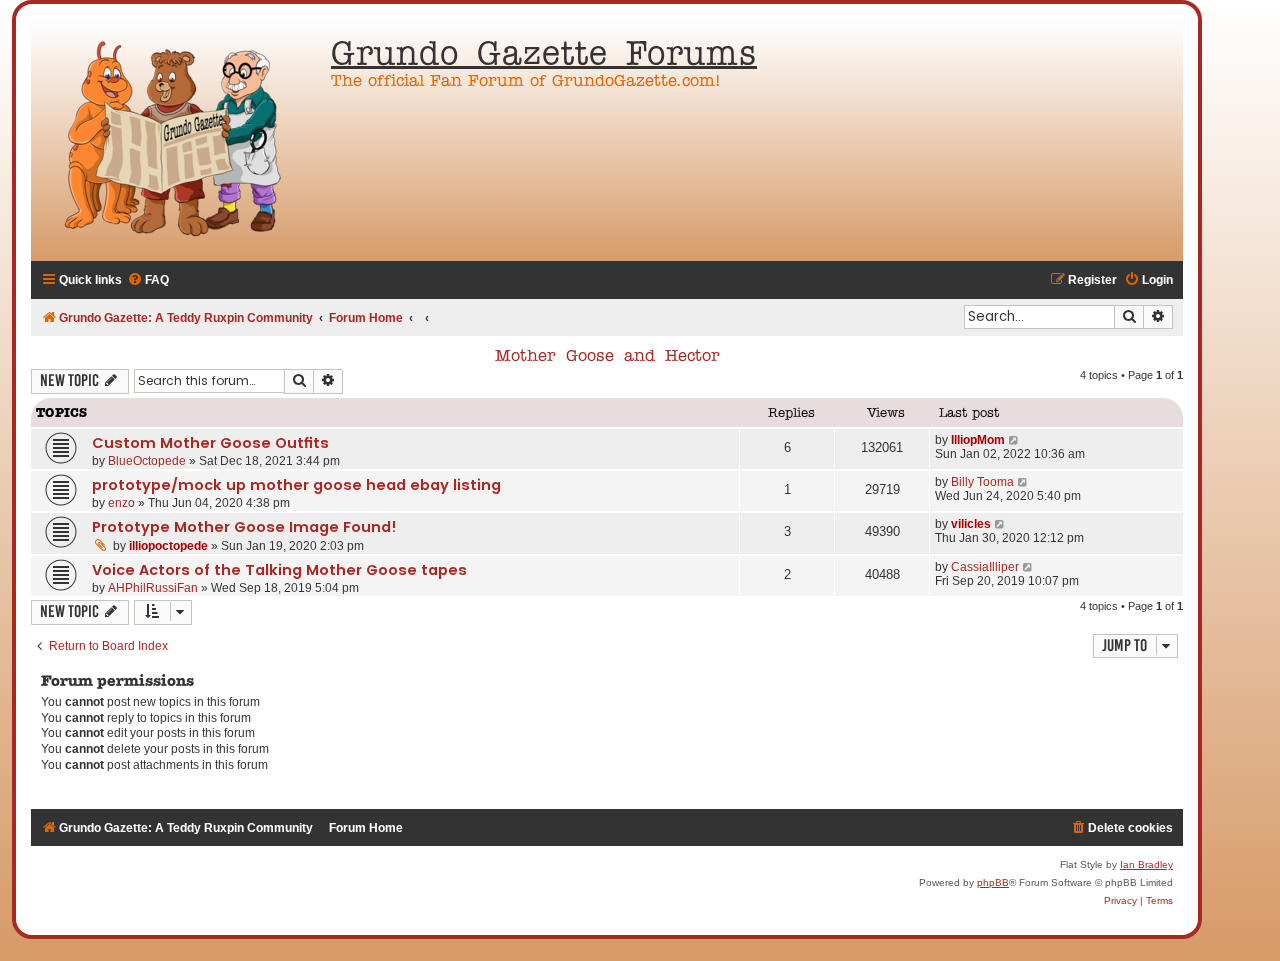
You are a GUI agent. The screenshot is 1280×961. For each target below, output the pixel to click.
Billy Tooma (982, 482)
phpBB (993, 882)
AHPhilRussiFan (153, 588)
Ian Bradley (1146, 864)
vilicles (971, 524)
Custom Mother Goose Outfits (210, 443)
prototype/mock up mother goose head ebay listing (296, 485)
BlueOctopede (147, 461)
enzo (121, 503)
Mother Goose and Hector (607, 357)
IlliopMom (978, 440)
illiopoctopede (168, 546)
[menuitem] (148, 280)
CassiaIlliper (985, 567)
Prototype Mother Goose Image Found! (244, 527)
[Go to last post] (1014, 440)
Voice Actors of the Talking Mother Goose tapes (279, 570)
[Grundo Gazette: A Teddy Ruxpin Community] (176, 140)
